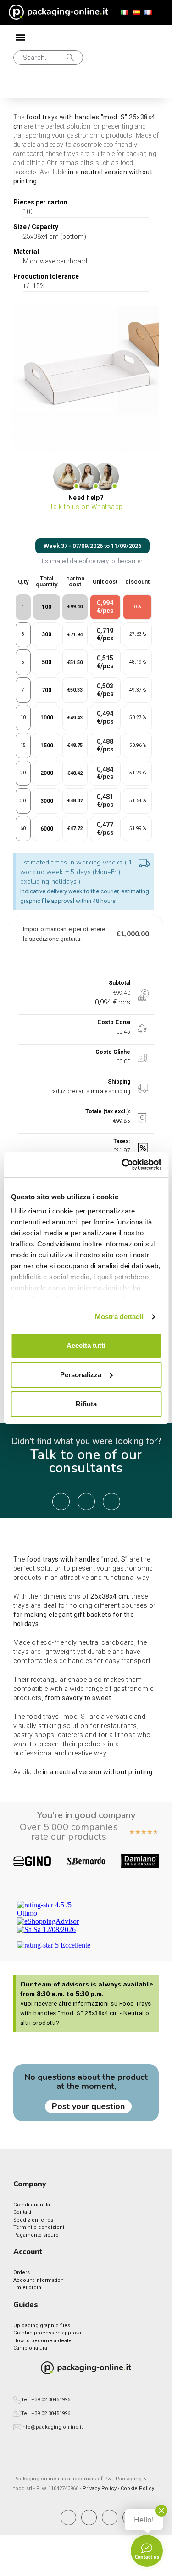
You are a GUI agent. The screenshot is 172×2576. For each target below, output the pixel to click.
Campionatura (30, 2348)
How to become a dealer (43, 2341)
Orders (22, 2273)
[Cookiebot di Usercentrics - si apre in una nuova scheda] (122, 1165)
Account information (39, 2280)
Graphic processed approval (48, 2333)
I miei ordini (28, 2288)
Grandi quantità (32, 2205)
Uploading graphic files (42, 2326)
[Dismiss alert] (144, 864)
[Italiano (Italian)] (124, 12)
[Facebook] (68, 2517)
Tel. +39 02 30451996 (46, 2400)
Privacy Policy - (102, 2488)
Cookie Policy (137, 2488)
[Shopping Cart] (51, 86)
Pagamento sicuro (36, 2235)
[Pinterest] (110, 2517)
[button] (48, 58)
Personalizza (81, 1375)
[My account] (22, 87)
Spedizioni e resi (34, 2220)
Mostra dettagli (119, 1317)
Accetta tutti (86, 1345)
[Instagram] (89, 2517)
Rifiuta (86, 1404)
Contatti (22, 2212)
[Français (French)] (148, 12)
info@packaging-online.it (52, 2427)
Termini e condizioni (39, 2227)
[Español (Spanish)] (136, 12)
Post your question (88, 2106)
